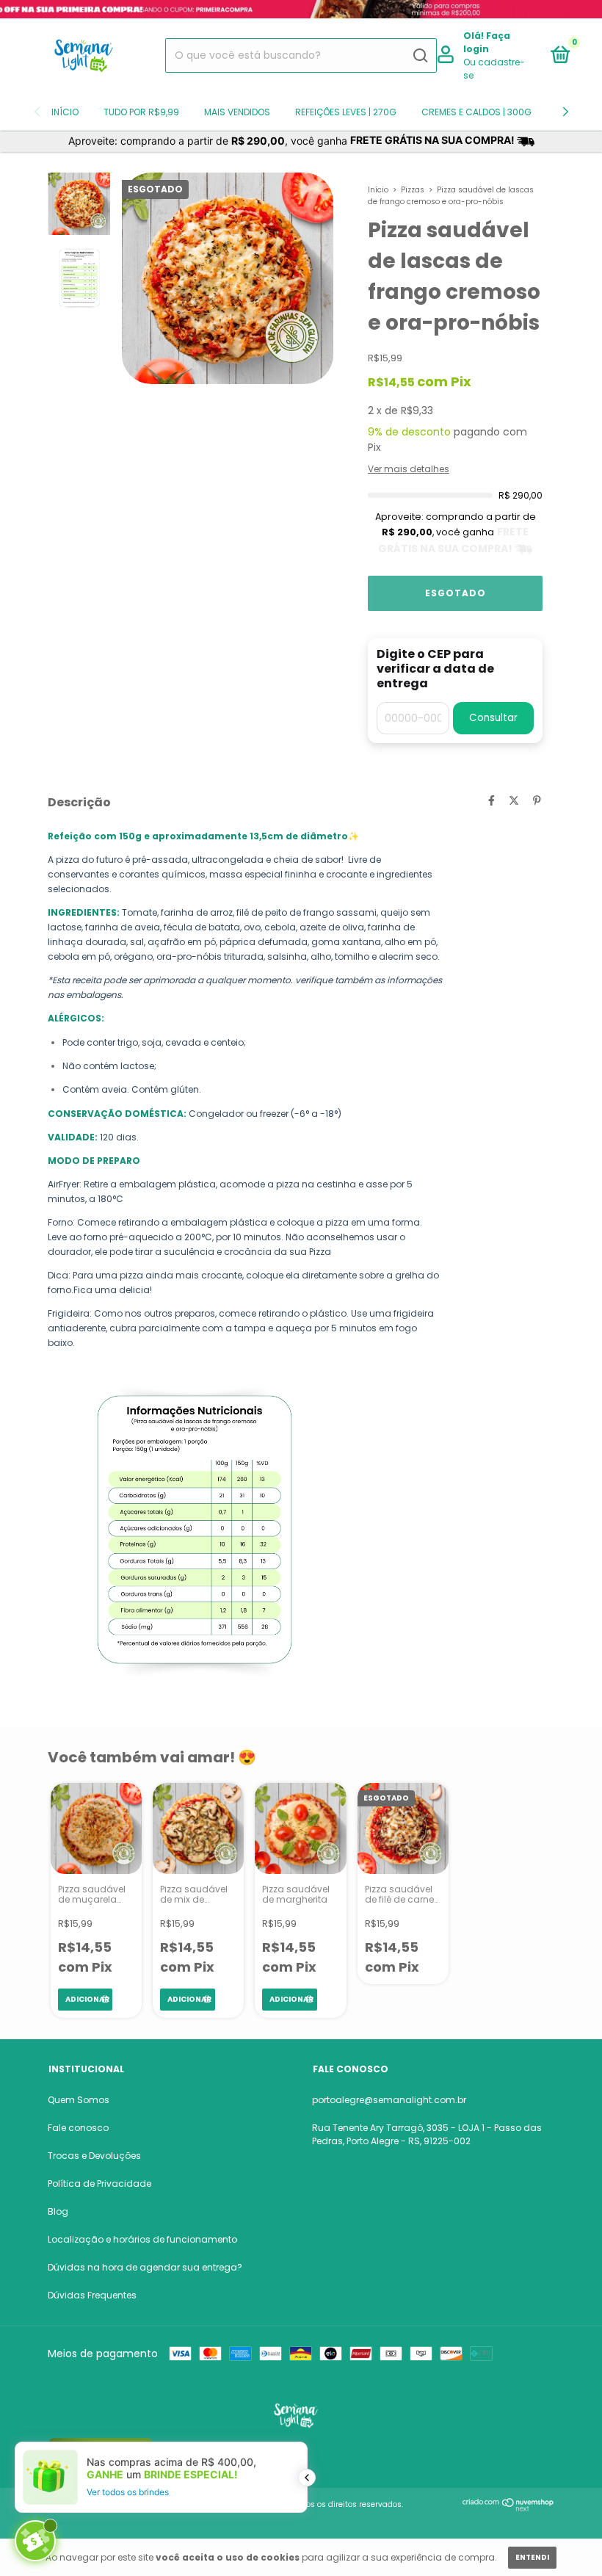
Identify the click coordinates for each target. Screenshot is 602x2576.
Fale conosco (78, 2128)
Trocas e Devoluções (94, 2156)
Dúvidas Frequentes (92, 2295)
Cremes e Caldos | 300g (476, 112)
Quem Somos (79, 2100)
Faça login (487, 42)
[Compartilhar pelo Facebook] (492, 800)
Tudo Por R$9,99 (141, 112)
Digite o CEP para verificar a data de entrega (435, 669)
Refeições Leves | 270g (346, 112)
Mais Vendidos (237, 112)
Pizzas (413, 190)
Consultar (493, 718)
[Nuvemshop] (508, 2508)
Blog (58, 2211)
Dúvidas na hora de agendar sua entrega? (145, 2267)
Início (65, 112)
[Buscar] (420, 56)
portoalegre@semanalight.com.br (389, 2100)
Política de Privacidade (99, 2184)
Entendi (532, 2557)
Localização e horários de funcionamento (142, 2239)
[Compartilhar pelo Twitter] (514, 800)
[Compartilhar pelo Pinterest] (537, 800)
